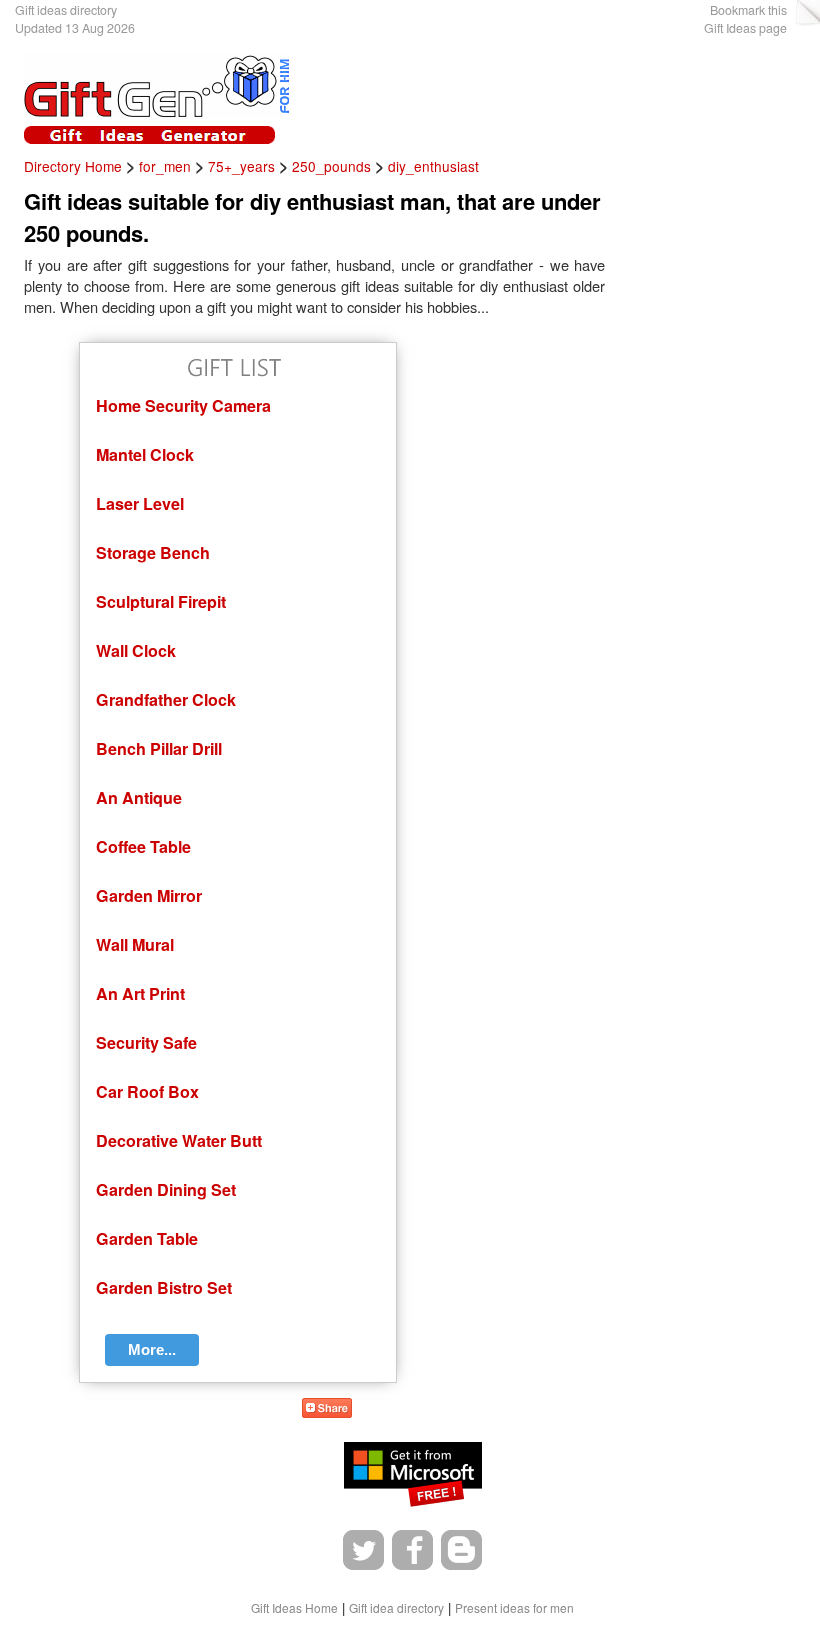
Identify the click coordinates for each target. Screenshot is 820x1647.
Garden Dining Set (166, 1189)
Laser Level (140, 503)
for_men (165, 166)
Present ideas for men (514, 1607)
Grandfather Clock (166, 699)
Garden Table (147, 1238)
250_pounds (331, 166)
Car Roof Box (147, 1091)
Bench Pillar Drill (159, 748)
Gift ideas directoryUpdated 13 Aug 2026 (75, 19)
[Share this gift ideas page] (327, 1411)
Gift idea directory (396, 1607)
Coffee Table (143, 846)
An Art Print (140, 993)
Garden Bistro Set (164, 1287)
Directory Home (73, 166)
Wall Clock (136, 650)
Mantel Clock (145, 454)
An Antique (139, 797)
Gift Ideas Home (294, 1607)
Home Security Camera (183, 405)
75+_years (241, 166)
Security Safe (146, 1042)
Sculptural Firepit (161, 601)
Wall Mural (135, 944)
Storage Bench (153, 552)
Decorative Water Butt (179, 1140)
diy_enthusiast (433, 166)
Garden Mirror (149, 895)
